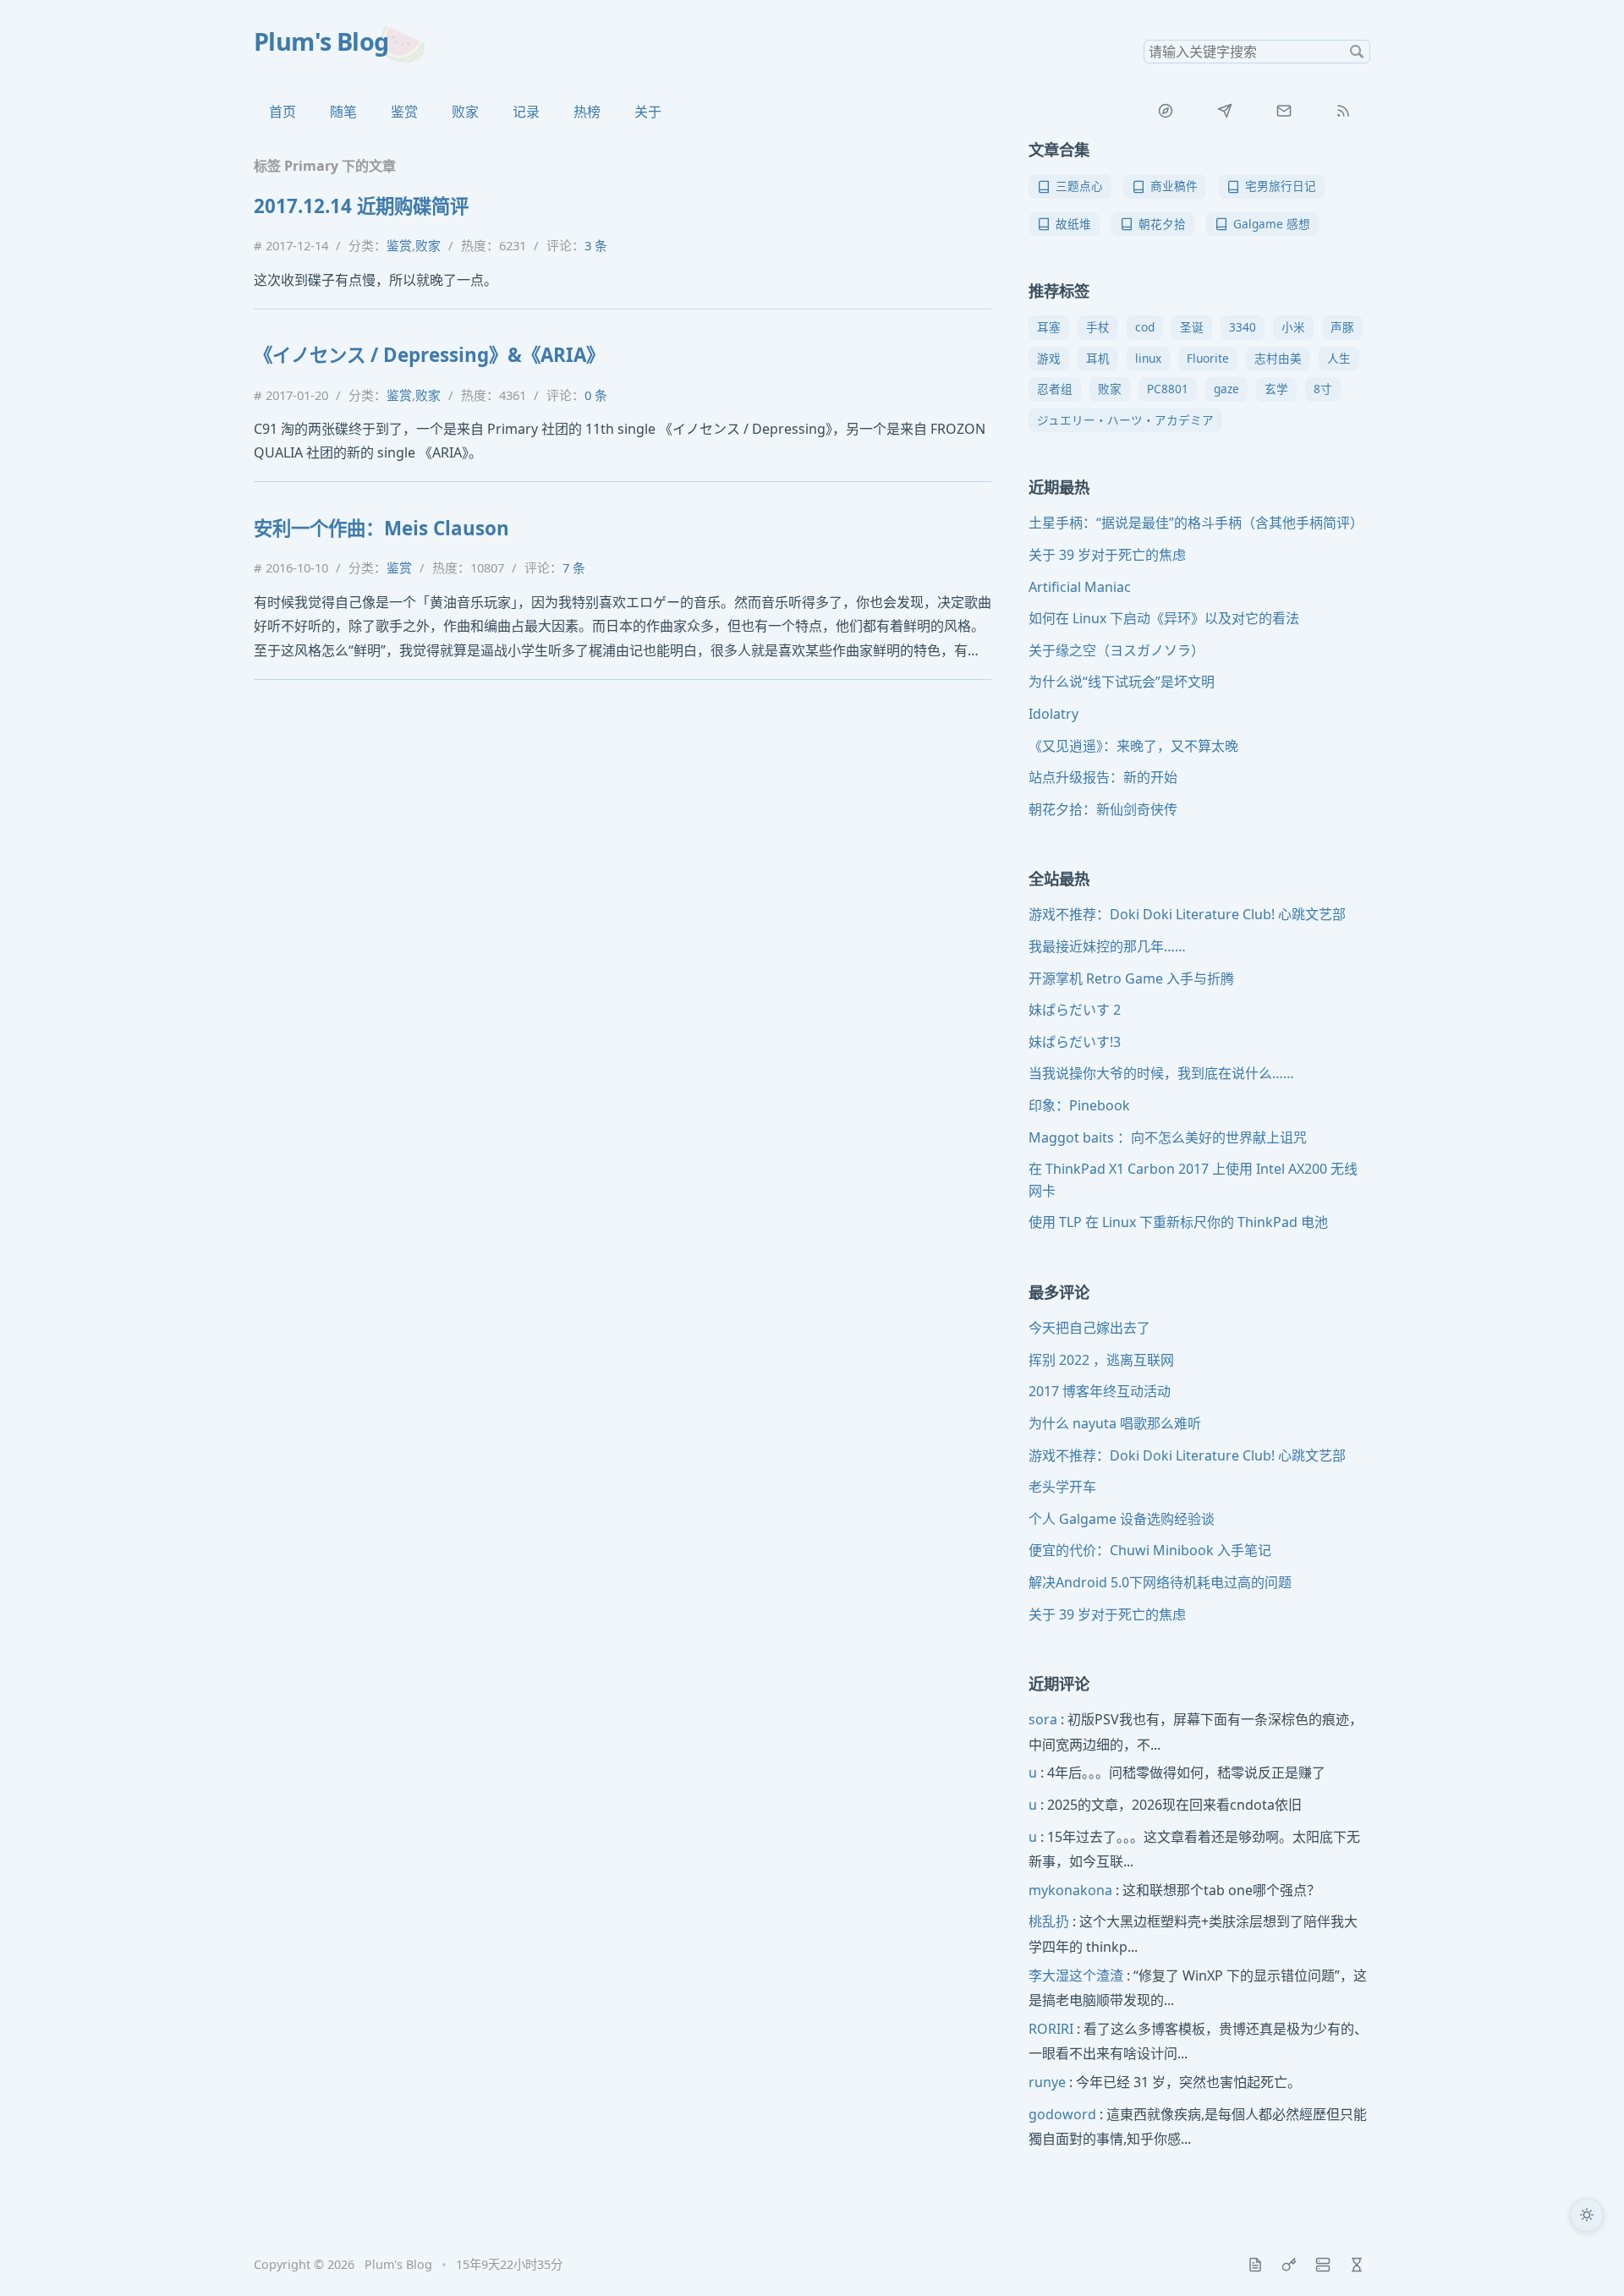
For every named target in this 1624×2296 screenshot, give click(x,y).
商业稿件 (1174, 186)
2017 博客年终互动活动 (1100, 1391)
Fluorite (1208, 358)
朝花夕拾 (1162, 224)
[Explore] (1166, 111)
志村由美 (1278, 358)
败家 (465, 112)
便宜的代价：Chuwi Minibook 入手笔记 (1150, 1550)
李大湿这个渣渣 (1076, 1975)
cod (1145, 327)
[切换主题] (1587, 2215)
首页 (283, 112)
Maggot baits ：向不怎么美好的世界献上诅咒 (1168, 1137)
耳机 (1098, 358)
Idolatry (1053, 714)
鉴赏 (404, 112)
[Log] (1255, 2265)
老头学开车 (1062, 1487)
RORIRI (1051, 2029)
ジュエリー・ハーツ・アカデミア (1125, 420)
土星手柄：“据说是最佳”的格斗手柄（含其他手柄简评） (1196, 523)
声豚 (1342, 327)
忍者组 (1055, 389)
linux (1148, 358)
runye (1047, 2082)
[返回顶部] (1587, 2259)
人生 (1339, 358)
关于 (648, 112)
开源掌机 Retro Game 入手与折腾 (1131, 978)
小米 (1293, 327)
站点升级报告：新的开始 (1103, 777)
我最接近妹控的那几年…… (1107, 946)
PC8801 (1168, 389)
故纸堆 (1073, 224)
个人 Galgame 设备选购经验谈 (1122, 1519)
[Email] (1284, 111)
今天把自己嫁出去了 (1089, 1328)
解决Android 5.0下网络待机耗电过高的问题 (1160, 1582)
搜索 (1357, 52)
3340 (1243, 327)
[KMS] (1289, 2265)
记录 (526, 112)
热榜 (587, 112)
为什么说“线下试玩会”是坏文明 (1122, 682)
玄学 (1276, 389)
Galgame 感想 (1272, 224)
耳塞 (1049, 327)
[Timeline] (1357, 2265)
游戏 (1049, 358)
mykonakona (1070, 1890)
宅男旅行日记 (1281, 186)
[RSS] (1343, 111)
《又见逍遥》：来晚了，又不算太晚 (1133, 746)
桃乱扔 (1049, 1921)
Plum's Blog (321, 41)
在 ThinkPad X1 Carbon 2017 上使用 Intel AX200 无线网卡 (1193, 1180)
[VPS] (1323, 2265)
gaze (1226, 389)
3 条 (596, 245)
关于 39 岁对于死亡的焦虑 (1107, 555)
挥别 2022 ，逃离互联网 (1101, 1360)
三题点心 (1079, 186)
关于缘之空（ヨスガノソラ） (1116, 650)
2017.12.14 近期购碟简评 (361, 206)
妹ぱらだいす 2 (1075, 1010)
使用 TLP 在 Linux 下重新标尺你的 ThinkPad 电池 (1178, 1222)
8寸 (1323, 389)
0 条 (596, 395)
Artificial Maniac (1080, 587)
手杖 (1098, 327)
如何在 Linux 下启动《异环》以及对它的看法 (1164, 618)
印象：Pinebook (1079, 1105)
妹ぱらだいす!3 (1075, 1042)
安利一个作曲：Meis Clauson (381, 528)
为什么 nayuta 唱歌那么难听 (1115, 1423)
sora (1043, 1719)
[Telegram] (1225, 111)
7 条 (574, 567)
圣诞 (1192, 327)
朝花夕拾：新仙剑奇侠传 (1103, 809)
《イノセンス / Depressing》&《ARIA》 (429, 355)
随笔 (343, 112)
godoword (1062, 2114)
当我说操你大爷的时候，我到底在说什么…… (1161, 1073)
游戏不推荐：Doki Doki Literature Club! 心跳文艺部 (1187, 914)
